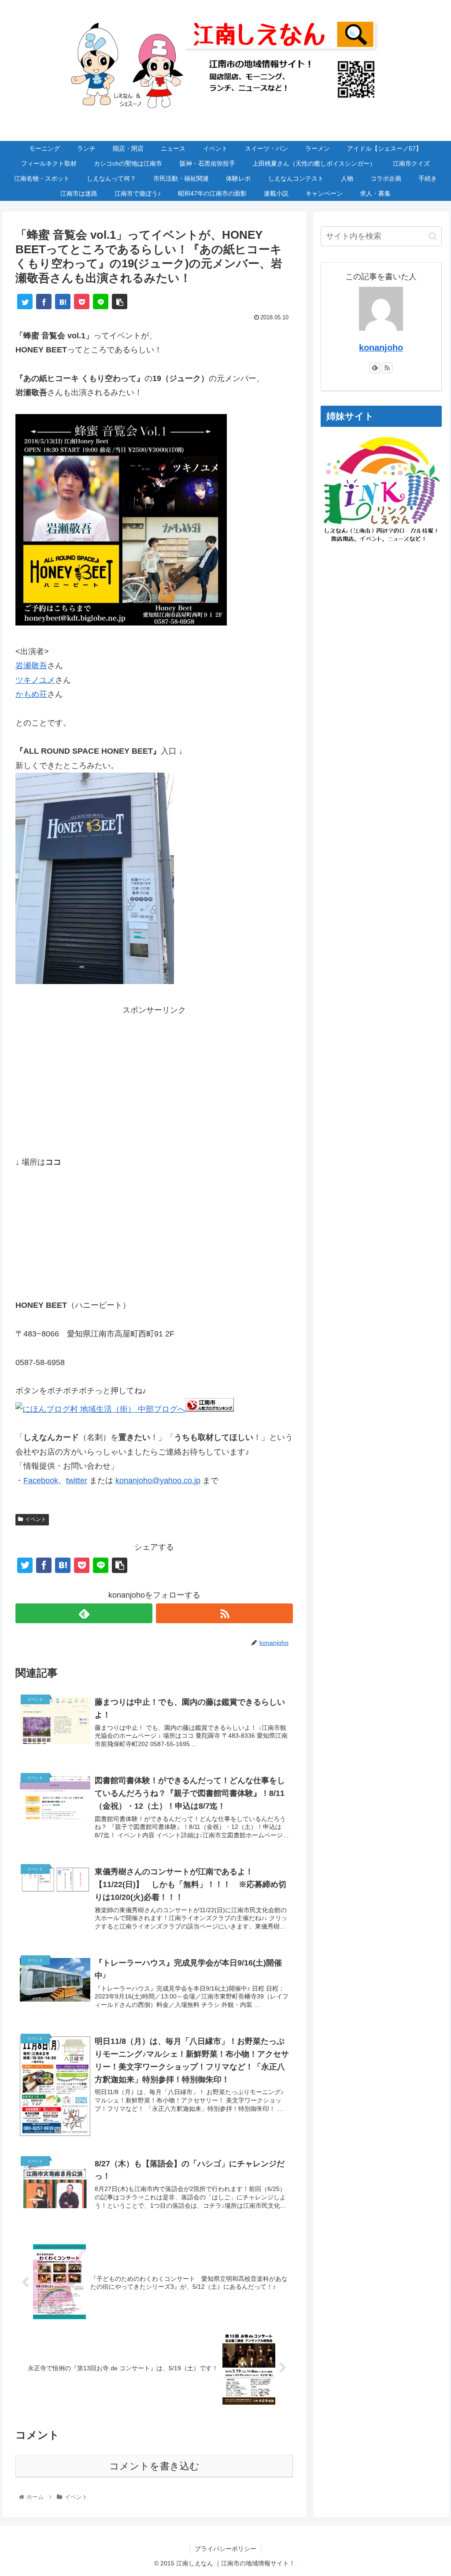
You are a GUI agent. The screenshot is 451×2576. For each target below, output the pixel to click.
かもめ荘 (31, 694)
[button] (433, 236)
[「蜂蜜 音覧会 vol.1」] (121, 623)
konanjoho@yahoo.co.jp (158, 1480)
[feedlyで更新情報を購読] (84, 1613)
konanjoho (381, 348)
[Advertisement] (154, 1079)
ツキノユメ (35, 680)
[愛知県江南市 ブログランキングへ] (210, 1409)
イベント (36, 1519)
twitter (77, 1480)
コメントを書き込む (154, 2466)
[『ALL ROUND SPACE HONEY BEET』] (95, 981)
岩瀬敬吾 (31, 666)
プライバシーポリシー (225, 2549)
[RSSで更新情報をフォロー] (224, 1613)
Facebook (41, 1480)
